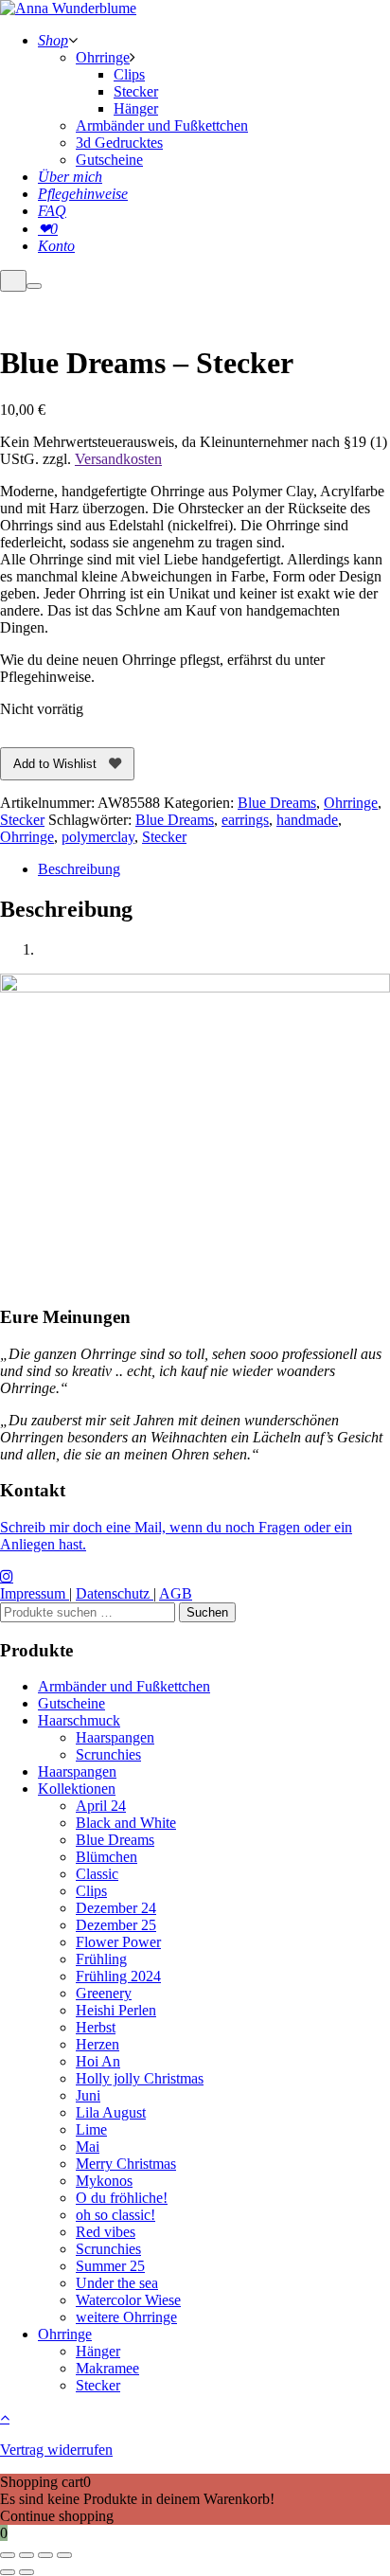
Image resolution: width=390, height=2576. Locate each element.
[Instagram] (7, 1576)
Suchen (207, 1612)
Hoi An (98, 2061)
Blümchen (106, 1857)
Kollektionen (77, 1789)
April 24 (101, 1806)
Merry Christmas (126, 2164)
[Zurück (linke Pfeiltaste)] (8, 2572)
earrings (245, 820)
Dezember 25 (116, 1925)
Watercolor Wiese (128, 2300)
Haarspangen (115, 1737)
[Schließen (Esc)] (64, 2555)
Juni (88, 2095)
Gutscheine (71, 1703)
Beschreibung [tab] (79, 869)
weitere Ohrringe (126, 2317)
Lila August (111, 2112)
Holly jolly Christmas (140, 2078)
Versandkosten (118, 459)
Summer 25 (110, 2266)
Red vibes (106, 2232)
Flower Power (118, 1942)
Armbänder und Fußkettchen (124, 1686)
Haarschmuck (79, 1720)
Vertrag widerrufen (56, 2450)
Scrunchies (108, 1754)
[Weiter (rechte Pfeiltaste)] (27, 2572)
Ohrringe (351, 803)
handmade (307, 820)
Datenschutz (115, 1593)
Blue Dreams (277, 803)
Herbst (96, 2027)
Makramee (107, 2368)
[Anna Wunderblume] (68, 8)
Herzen (97, 2044)
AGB (176, 1593)
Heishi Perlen (116, 2010)
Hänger (98, 2351)
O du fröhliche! (122, 2198)
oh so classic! (115, 2215)
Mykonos (104, 2181)
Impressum (35, 1593)
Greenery (104, 1993)
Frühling (101, 1959)
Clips (91, 1891)
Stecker (22, 820)
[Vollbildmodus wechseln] (27, 2555)
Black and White (126, 1823)
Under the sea (117, 2283)
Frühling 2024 (118, 1976)
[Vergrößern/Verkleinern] (8, 2555)
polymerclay (98, 837)
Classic (97, 1874)
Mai (88, 2147)
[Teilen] (45, 2555)
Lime (91, 2129)
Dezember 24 (116, 1908)
